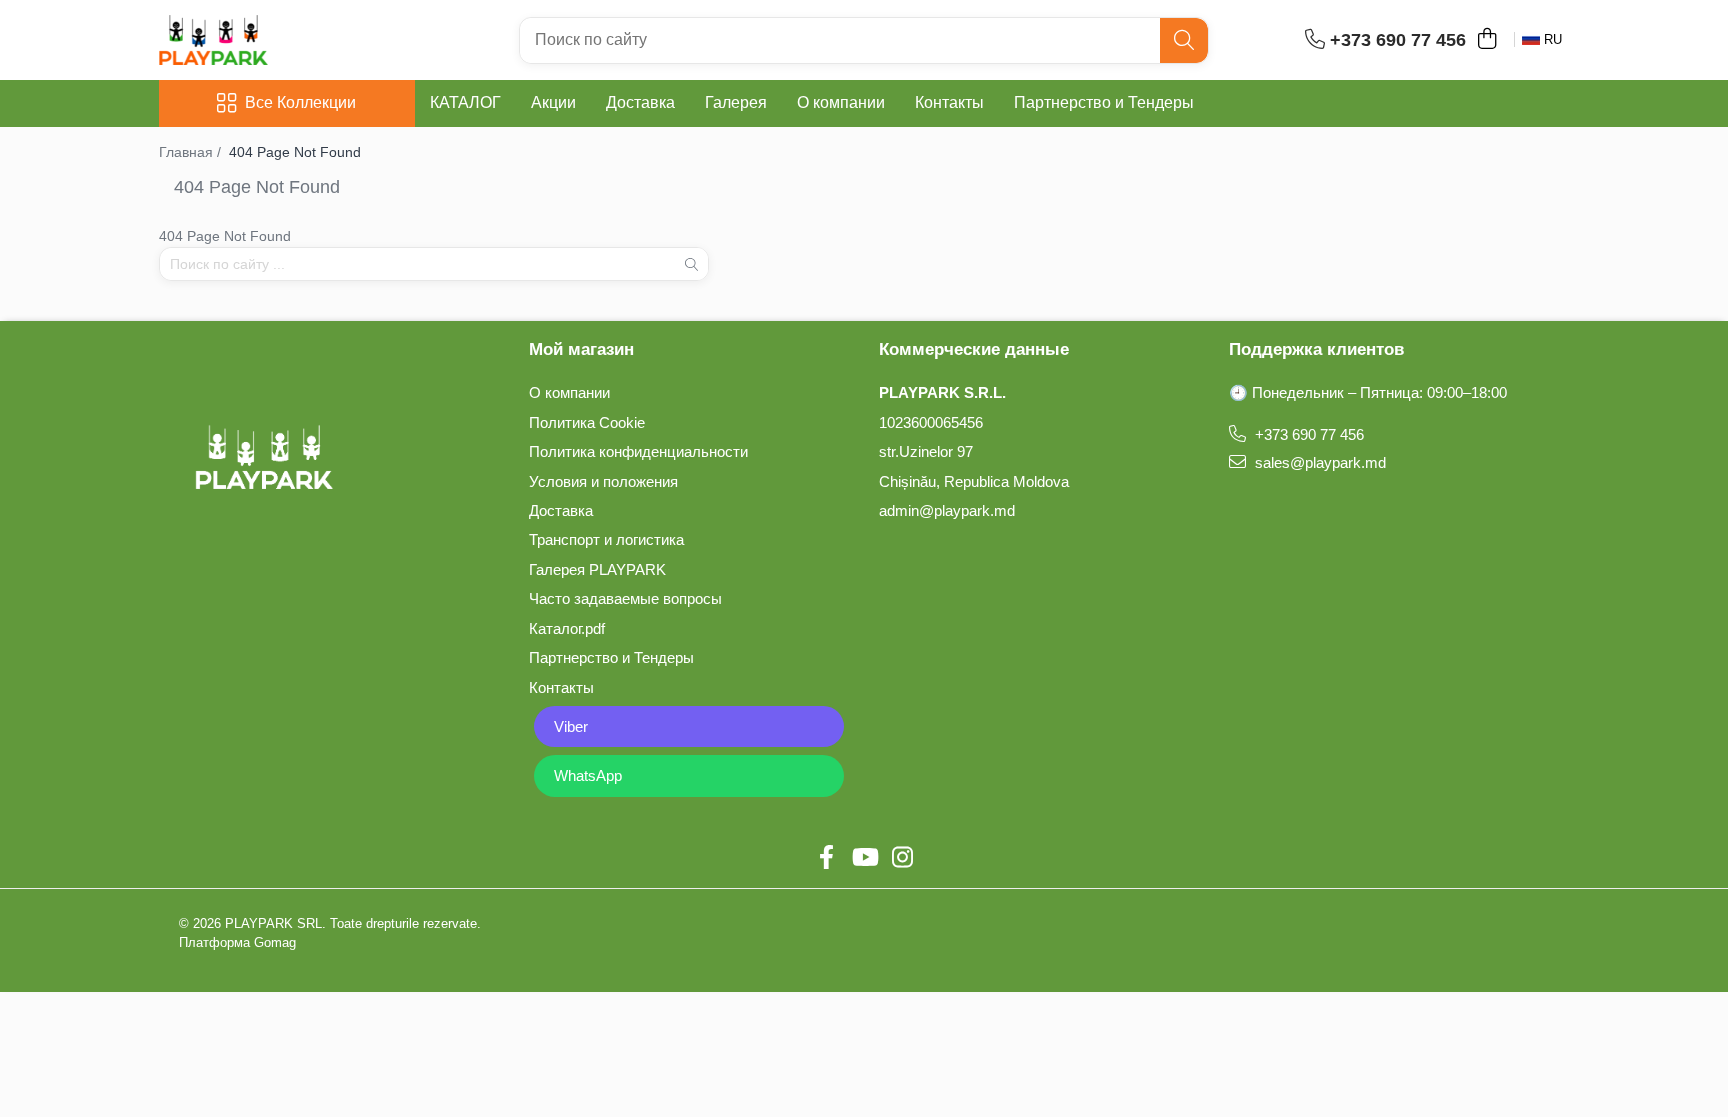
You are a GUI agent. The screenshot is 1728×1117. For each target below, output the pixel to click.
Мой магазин (581, 349)
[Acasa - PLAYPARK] (259, 40)
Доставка (640, 102)
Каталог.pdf (567, 628)
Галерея (736, 102)
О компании (841, 102)
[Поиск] (1184, 40)
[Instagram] (902, 858)
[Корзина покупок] (1486, 40)
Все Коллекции (300, 102)
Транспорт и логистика (606, 539)
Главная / (192, 152)
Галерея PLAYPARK (597, 569)
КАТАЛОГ (465, 102)
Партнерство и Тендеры (1104, 102)
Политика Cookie (587, 422)
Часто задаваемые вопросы (625, 598)
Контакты (949, 102)
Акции (553, 102)
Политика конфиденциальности (638, 451)
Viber (571, 726)
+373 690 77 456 (1307, 434)
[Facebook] (826, 858)
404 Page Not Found (295, 152)
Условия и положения (603, 481)
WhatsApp (588, 775)
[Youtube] (864, 858)
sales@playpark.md (1318, 462)
